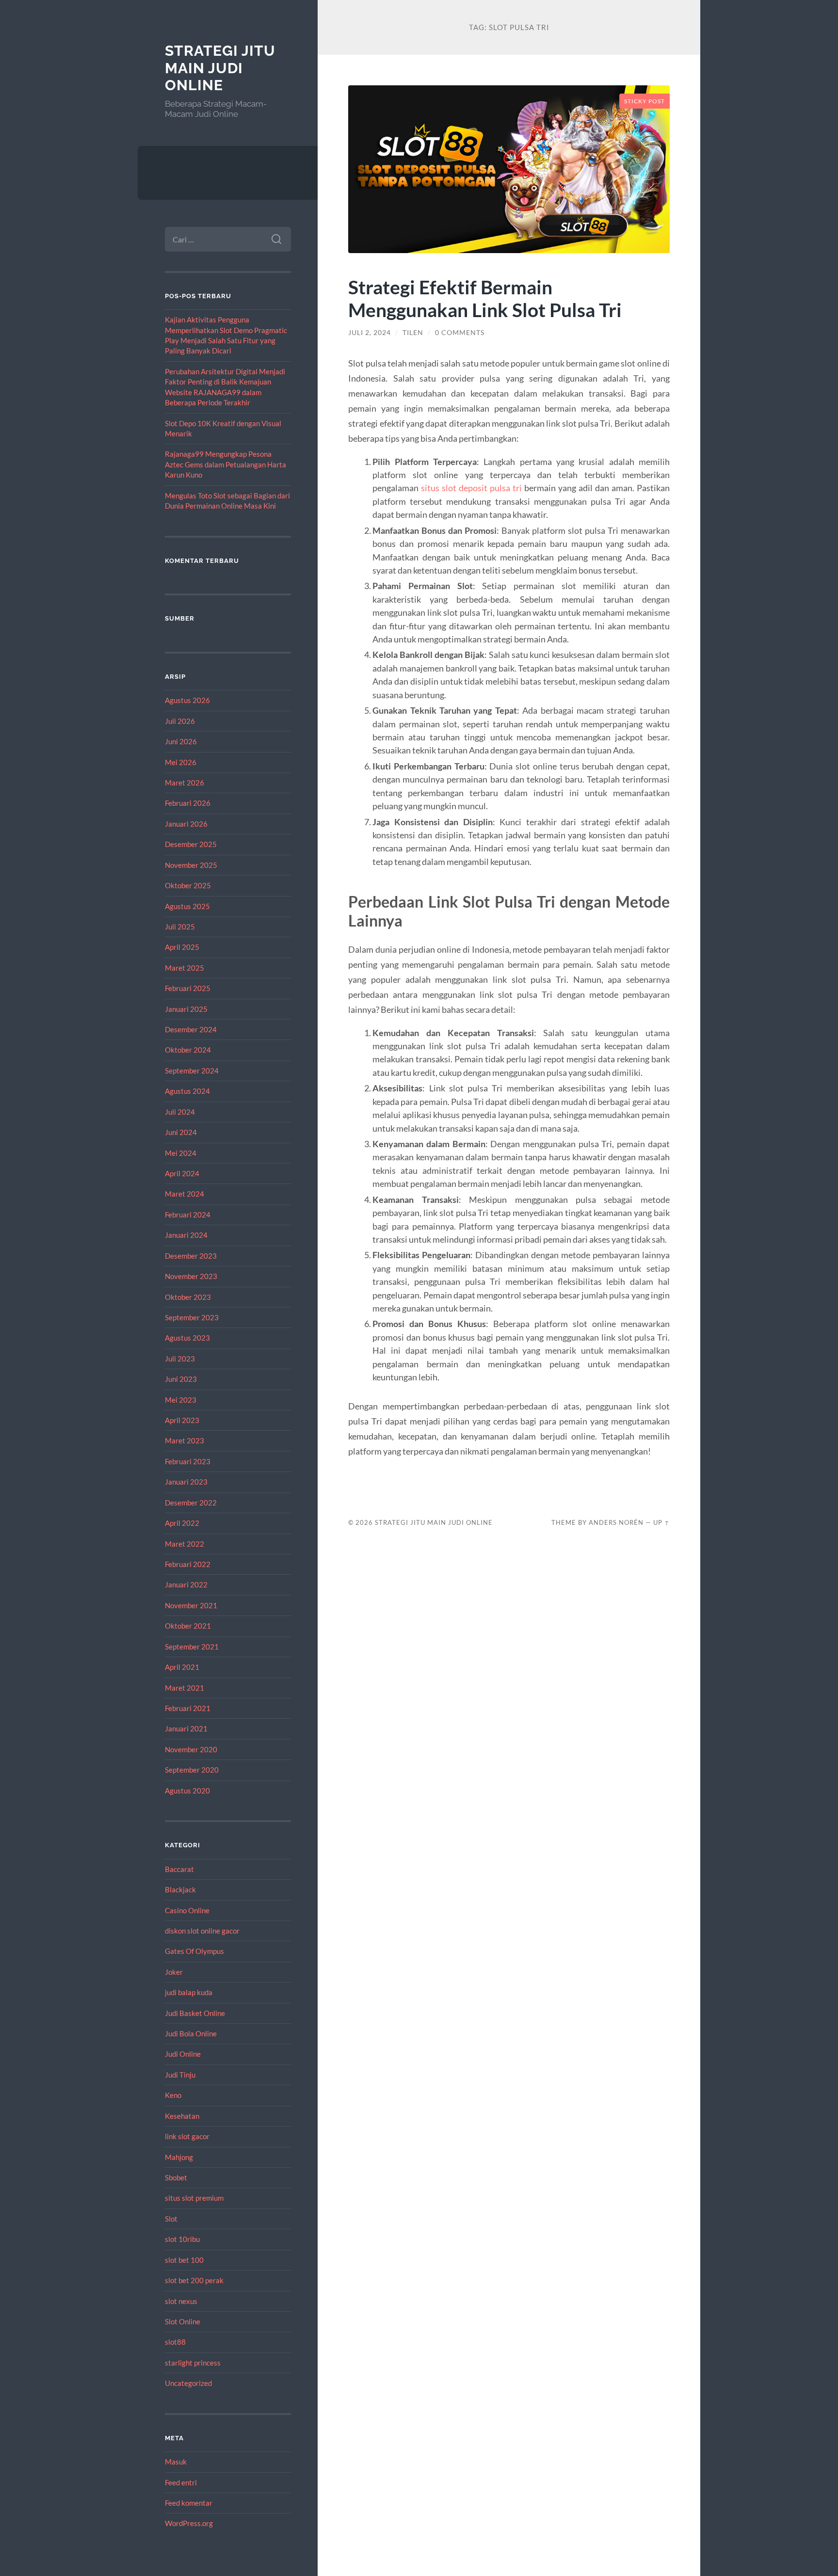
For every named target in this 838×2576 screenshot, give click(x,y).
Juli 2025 (180, 927)
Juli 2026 (180, 721)
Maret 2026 (185, 783)
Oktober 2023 (188, 1297)
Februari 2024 (188, 1215)
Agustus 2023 (187, 1338)
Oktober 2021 (188, 1626)
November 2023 (191, 1276)
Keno (173, 2095)
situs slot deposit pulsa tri (471, 488)
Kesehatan (182, 2116)
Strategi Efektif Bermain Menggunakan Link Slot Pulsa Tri (485, 298)
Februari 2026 (188, 803)
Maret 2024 (185, 1194)
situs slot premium (194, 2198)
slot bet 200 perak (194, 2280)
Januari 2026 (186, 824)
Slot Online (183, 2321)
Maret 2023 (185, 1440)
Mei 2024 (181, 1153)
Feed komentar (189, 2503)
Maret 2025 (185, 968)
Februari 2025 (188, 988)
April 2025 (182, 947)
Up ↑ (661, 1522)
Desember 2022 (191, 1503)
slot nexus (181, 2301)
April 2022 (182, 1523)
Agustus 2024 (187, 1091)
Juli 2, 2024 (370, 333)
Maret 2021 (185, 1688)
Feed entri (181, 2482)
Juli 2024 (180, 1112)
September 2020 (192, 1770)
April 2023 (182, 1420)
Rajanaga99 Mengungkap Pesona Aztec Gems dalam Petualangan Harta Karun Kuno (226, 464)
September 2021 (192, 1647)
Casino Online (187, 1910)
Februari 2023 (188, 1461)
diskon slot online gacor (202, 1931)
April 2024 (182, 1173)
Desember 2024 (191, 1029)
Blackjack (180, 1889)
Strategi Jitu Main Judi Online (220, 68)
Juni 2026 (181, 741)
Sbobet (176, 2177)
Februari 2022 (188, 1564)
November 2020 (191, 1749)
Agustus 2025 (187, 906)
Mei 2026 (181, 762)
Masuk (176, 2462)
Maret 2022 (185, 1544)
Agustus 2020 (187, 1791)
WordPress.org (189, 2523)
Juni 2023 (181, 1379)
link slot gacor (187, 2136)
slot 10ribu (182, 2239)
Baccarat (179, 1869)
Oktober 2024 (188, 1050)
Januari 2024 (186, 1235)
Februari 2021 (188, 1708)
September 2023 (192, 1317)
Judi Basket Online (195, 2013)
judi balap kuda (189, 1992)
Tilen (413, 333)
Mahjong (179, 2157)
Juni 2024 (181, 1132)
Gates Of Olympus (194, 1951)
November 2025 (191, 865)
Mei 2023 (181, 1400)
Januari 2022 (186, 1584)
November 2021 (191, 1605)
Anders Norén (616, 1522)
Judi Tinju (180, 2075)
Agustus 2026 (187, 700)
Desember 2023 (191, 1256)
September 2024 (192, 1071)
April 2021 (182, 1667)
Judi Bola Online (191, 2033)
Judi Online (183, 2054)
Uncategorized (188, 2383)
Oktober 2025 (188, 885)
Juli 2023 (180, 1359)
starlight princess (193, 2363)
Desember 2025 (191, 844)
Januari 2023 (186, 1482)
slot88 (175, 2342)
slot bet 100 (184, 2260)
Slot (171, 2219)
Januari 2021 (186, 1728)
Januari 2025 (186, 1009)
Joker (174, 1972)
